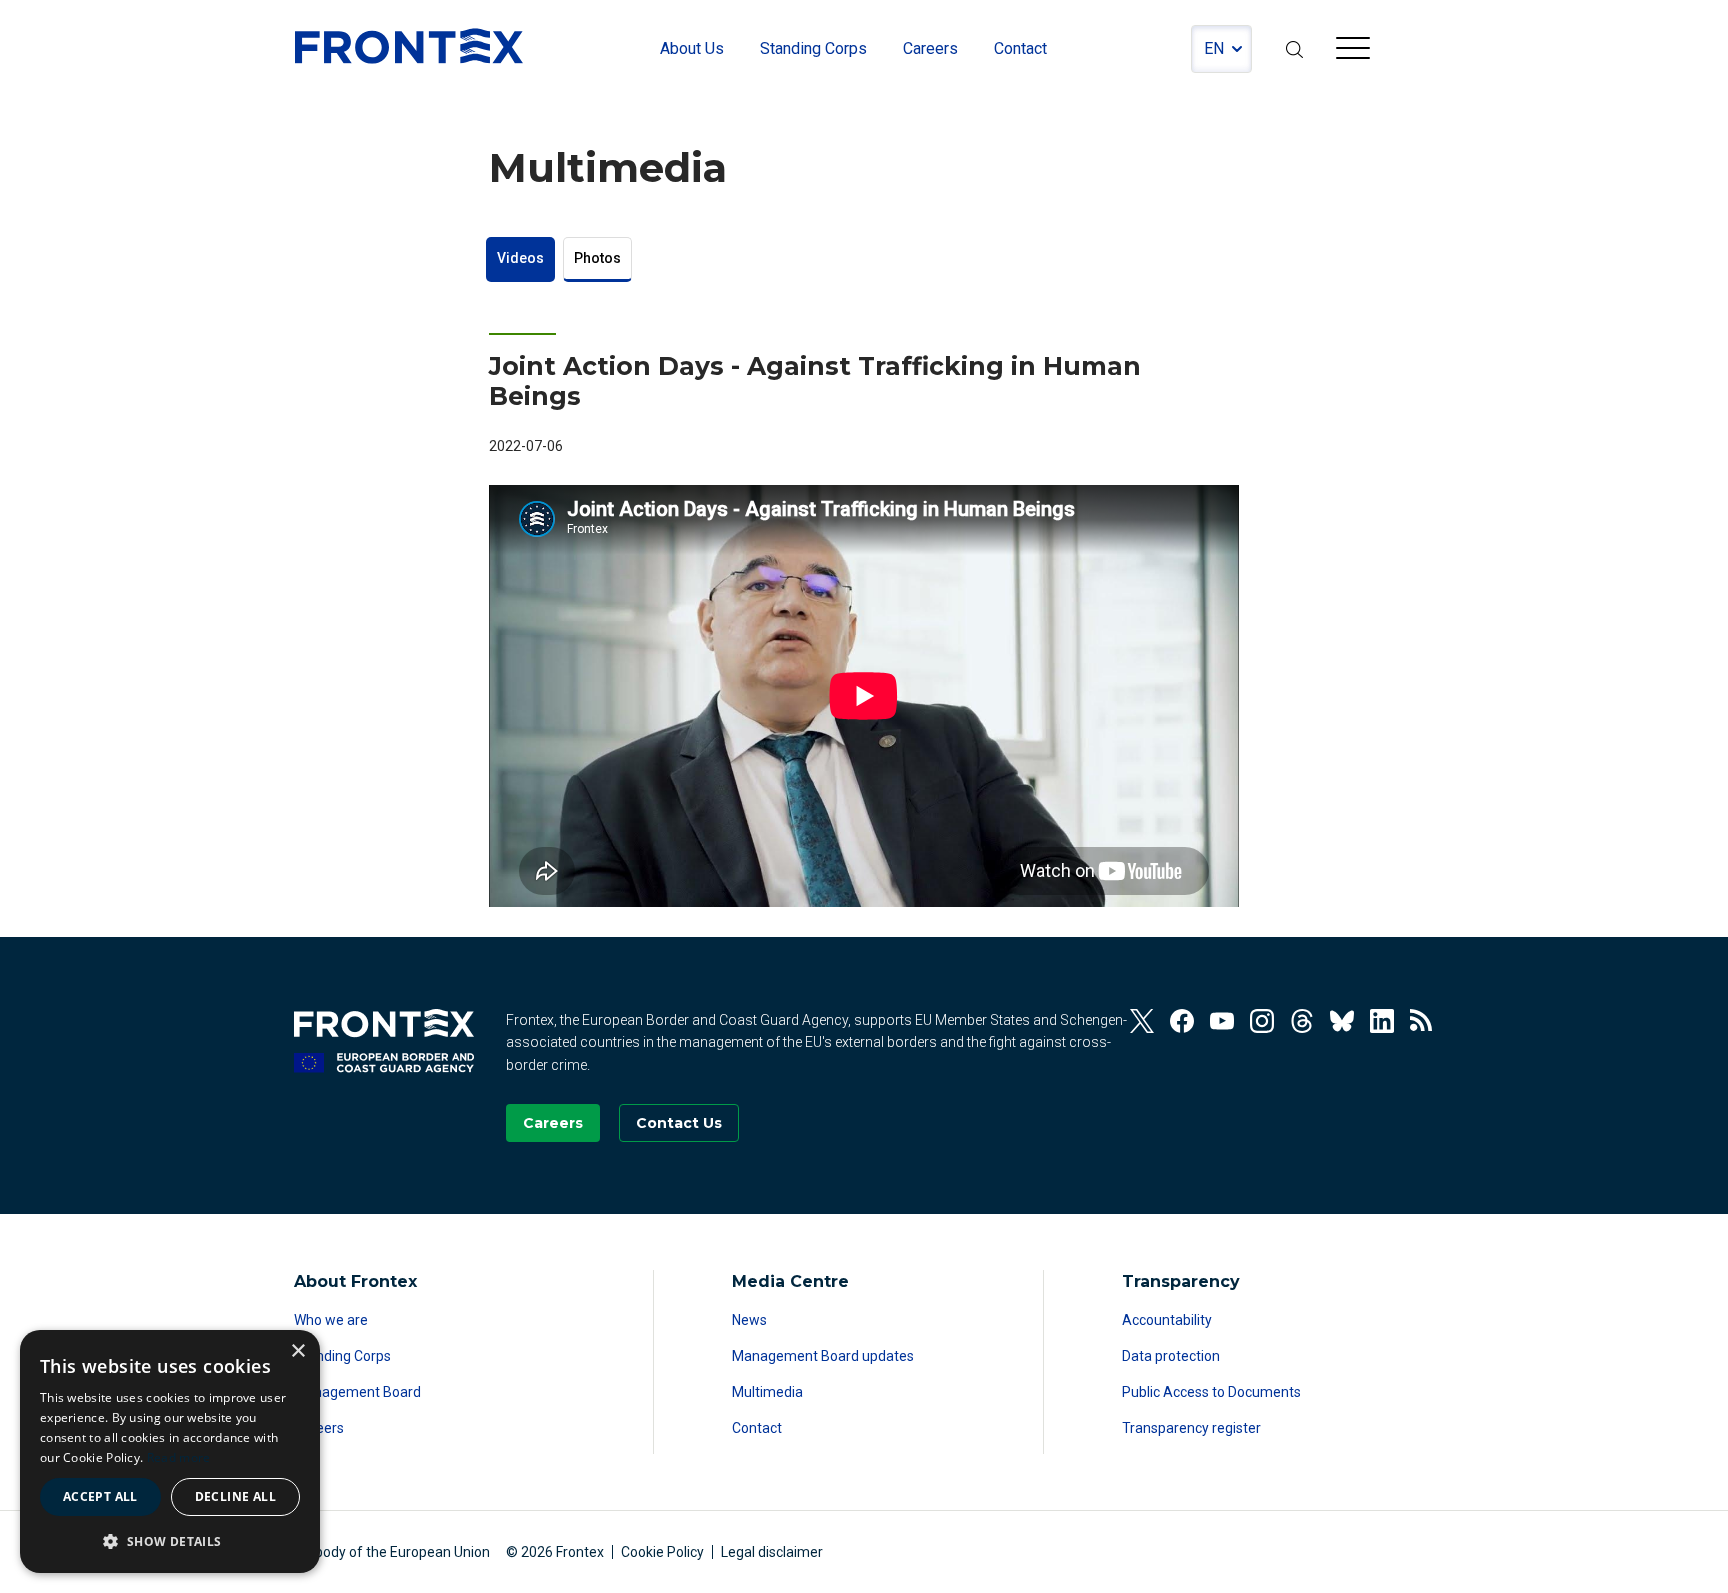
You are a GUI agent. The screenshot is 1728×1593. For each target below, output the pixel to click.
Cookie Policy (662, 1552)
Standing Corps (342, 1356)
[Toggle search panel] (1294, 49)
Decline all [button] (235, 1496)
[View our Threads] (1302, 1021)
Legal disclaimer (772, 1552)
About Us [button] (692, 48)
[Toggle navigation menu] (1353, 51)
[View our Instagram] (1262, 1021)
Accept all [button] (100, 1496)
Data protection (1171, 1356)
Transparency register (1191, 1428)
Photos (597, 258)
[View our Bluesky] (1342, 1021)
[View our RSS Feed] (1422, 1021)
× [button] (297, 1351)
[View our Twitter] (1142, 1021)
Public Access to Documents (1211, 1392)
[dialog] (170, 1451)
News (749, 1320)
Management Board (357, 1392)
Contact (757, 1428)
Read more (179, 1457)
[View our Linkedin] (1382, 1021)
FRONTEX (409, 46)
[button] (170, 1541)
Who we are (331, 1320)
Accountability (1167, 1320)
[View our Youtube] (1222, 1021)
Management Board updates (823, 1356)
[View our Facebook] (1182, 1021)
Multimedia (767, 1392)
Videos (520, 258)
